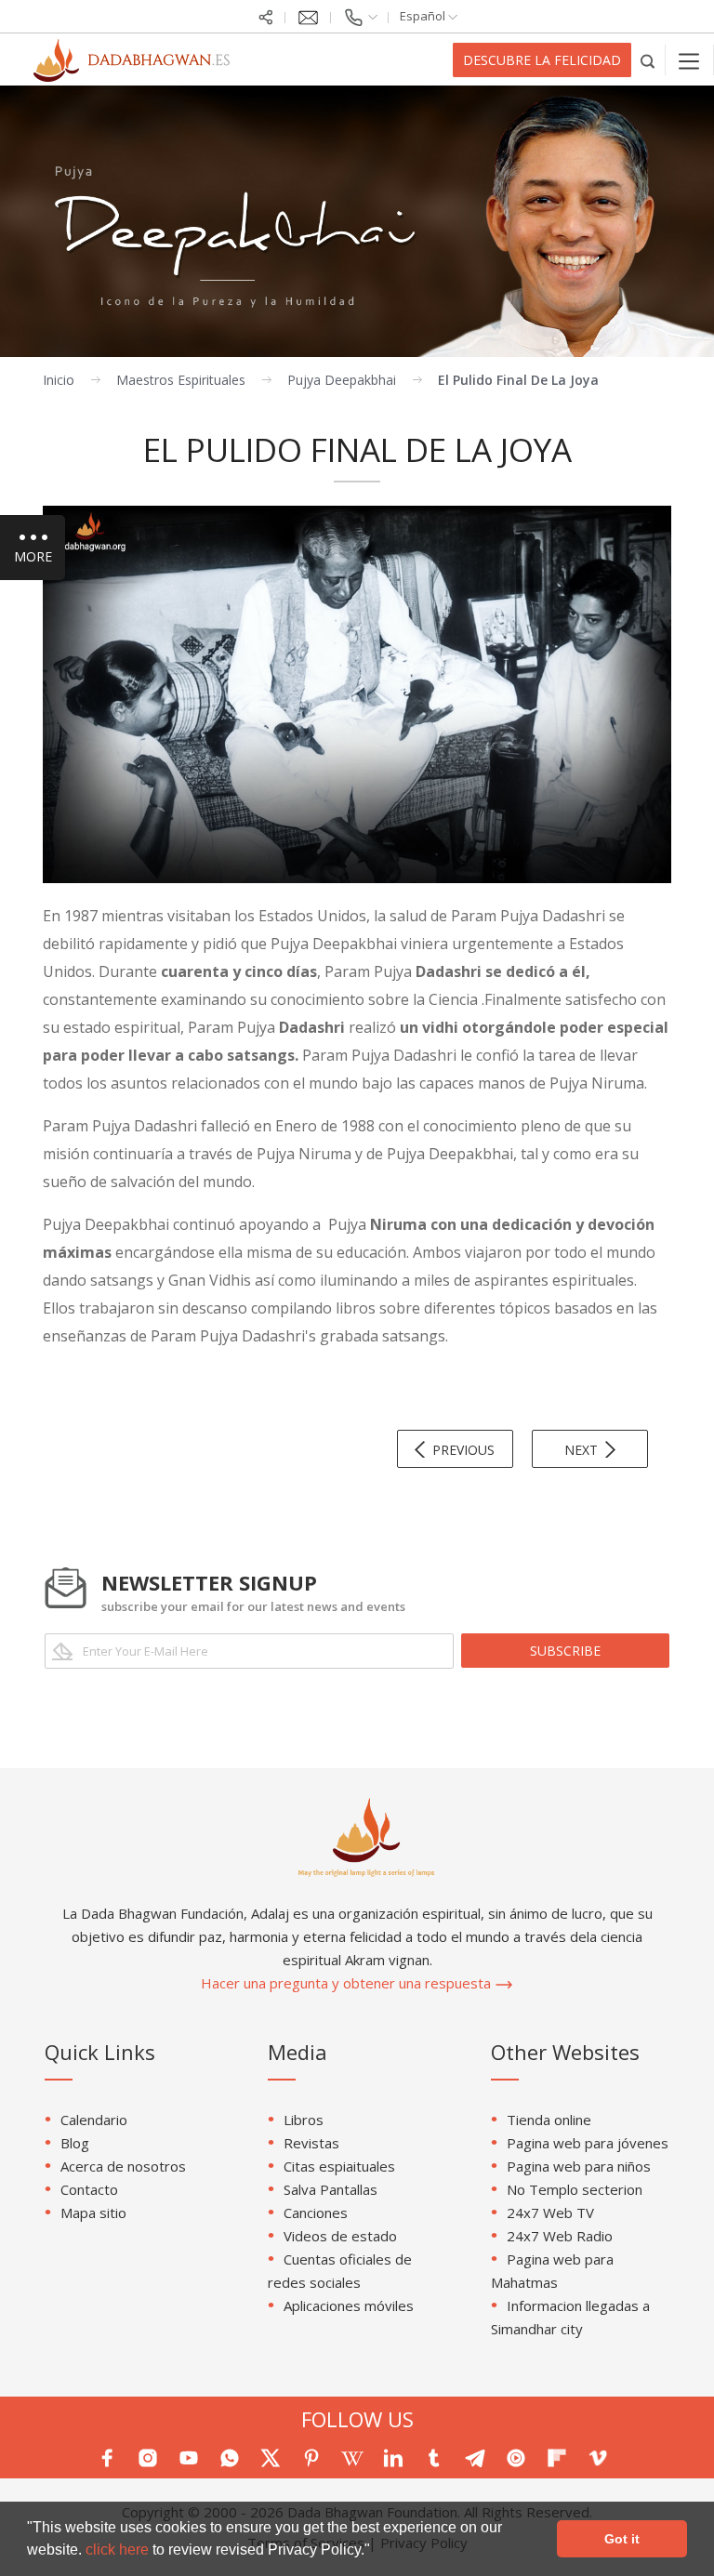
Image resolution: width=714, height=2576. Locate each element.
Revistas (311, 2143)
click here (119, 2550)
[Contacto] (360, 16)
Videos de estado (340, 2236)
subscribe (565, 1651)
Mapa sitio (93, 2213)
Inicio (59, 380)
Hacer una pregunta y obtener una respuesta (348, 1983)
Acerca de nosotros (123, 2166)
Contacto (89, 2189)
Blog (75, 2143)
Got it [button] (622, 2539)
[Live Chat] (308, 16)
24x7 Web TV (550, 2213)
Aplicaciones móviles (349, 2305)
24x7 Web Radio (560, 2236)
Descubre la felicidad (542, 60)
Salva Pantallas (331, 2189)
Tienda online (549, 2120)
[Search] (648, 60)
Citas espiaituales (339, 2166)
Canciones (316, 2213)
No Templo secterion (575, 2189)
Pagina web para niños (579, 2166)
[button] (377, 2552)
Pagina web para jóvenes (588, 2143)
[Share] (266, 16)
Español (424, 16)
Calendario (94, 2120)
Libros (304, 2120)
